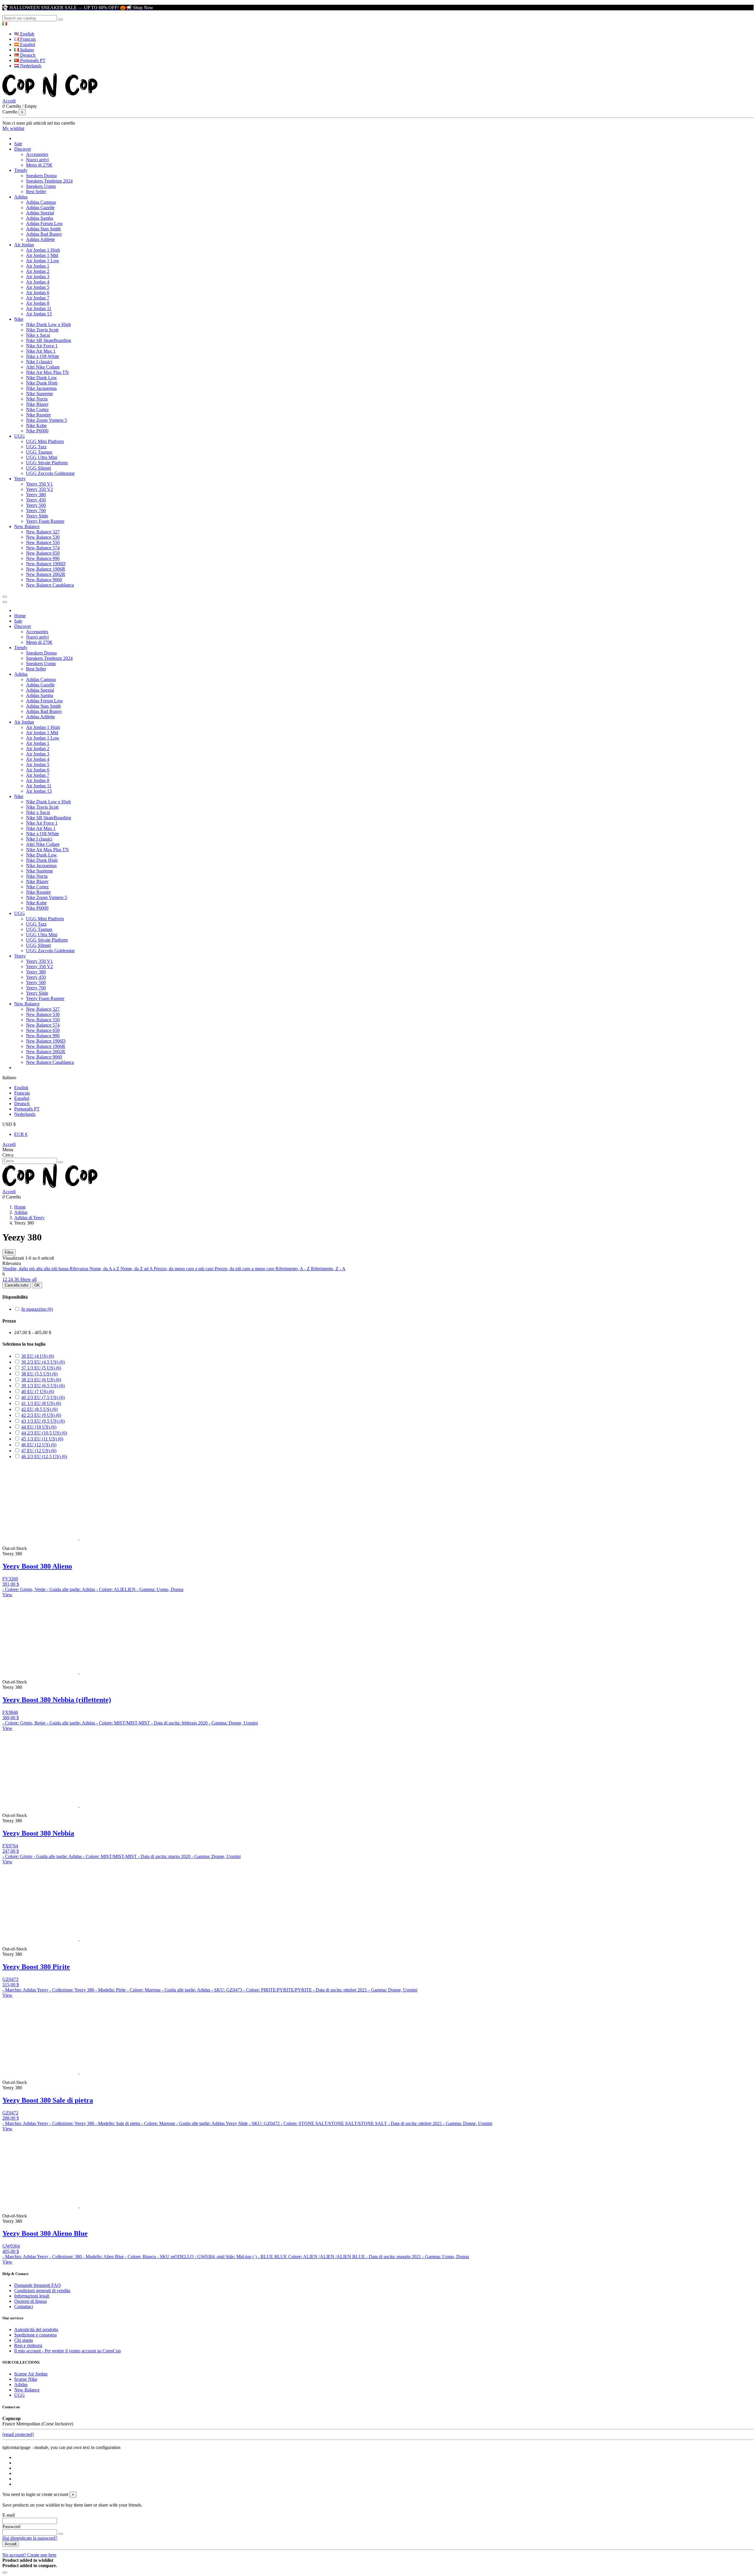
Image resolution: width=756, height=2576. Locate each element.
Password (11, 2527)
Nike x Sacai (38, 335)
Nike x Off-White (43, 356)
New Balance (27, 2390)
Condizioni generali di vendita (42, 2291)
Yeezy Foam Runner (45, 521)
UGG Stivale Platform (47, 463)
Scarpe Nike (26, 2379)
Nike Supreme (39, 394)
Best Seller (36, 192)
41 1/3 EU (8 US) (41, 1403)
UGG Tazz (36, 447)
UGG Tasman (39, 452)
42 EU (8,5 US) (39, 1409)
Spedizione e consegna (35, 2335)
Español (27, 44)
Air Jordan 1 (38, 266)
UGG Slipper (39, 468)
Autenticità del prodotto (36, 2330)
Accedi (9, 1144)
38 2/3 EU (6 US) (41, 1380)
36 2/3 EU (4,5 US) (43, 1362)
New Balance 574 (43, 548)
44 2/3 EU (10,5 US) (44, 1433)
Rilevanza (80, 1269)
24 (11, 1279)
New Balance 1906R (46, 569)
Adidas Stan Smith (43, 229)
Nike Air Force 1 (42, 346)
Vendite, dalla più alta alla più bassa (36, 1269)
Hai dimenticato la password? (30, 2538)
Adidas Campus (41, 202)
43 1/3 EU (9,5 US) (43, 1421)
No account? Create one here (29, 2555)
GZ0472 (10, 2113)
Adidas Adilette (40, 239)
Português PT (32, 60)
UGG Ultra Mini (42, 457)
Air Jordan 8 (38, 303)
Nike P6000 (37, 431)
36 (17, 1279)
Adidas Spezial (40, 213)
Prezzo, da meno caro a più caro (184, 1269)
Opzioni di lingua (30, 2301)
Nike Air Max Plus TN (47, 372)
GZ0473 (10, 1979)
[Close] (5, 602)
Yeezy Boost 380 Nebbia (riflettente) (57, 1700)
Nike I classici (39, 362)
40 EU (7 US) (38, 1392)
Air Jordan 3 (38, 277)
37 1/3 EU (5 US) (41, 1368)
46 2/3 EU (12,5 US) (44, 1456)
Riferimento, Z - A (328, 1269)
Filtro (9, 1252)
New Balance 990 (43, 558)
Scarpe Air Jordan (31, 2374)
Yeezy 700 (36, 511)
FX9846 (10, 1712)
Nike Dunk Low (41, 378)
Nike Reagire (38, 415)
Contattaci (24, 2306)
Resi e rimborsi (28, 2345)
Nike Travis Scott (42, 330)
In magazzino (37, 1309)
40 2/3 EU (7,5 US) (43, 1397)
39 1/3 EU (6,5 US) (43, 1386)
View (7, 1595)
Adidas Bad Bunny (44, 234)
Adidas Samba (40, 218)
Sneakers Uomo (41, 186)
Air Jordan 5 (38, 287)
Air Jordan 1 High (43, 250)
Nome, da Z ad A (137, 1269)
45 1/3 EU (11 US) (42, 1439)
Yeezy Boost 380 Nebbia (38, 1833)
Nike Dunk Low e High (48, 324)
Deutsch (27, 55)
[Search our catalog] (61, 19)
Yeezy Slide (37, 516)
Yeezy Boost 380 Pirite (36, 1967)
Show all (28, 1279)
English (27, 34)
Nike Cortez (37, 409)
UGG (19, 2395)
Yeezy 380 (36, 495)
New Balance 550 (43, 542)
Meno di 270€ (39, 165)
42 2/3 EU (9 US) (41, 1415)
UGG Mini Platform (45, 441)
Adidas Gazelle (40, 207)
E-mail (9, 2515)
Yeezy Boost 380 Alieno (37, 1566)
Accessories (37, 154)
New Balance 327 (43, 532)
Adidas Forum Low (44, 223)
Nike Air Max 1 (41, 351)
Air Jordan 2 (38, 271)
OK (37, 1285)
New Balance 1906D (46, 564)
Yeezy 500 (36, 505)
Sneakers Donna (41, 176)
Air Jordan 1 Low (43, 261)
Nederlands (30, 66)
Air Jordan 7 (38, 298)
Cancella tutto (17, 1285)
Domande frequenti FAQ (38, 2285)
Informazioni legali (32, 2296)
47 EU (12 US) (39, 1451)
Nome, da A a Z (105, 1269)
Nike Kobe (36, 425)
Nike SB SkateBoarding (49, 340)
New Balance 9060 (44, 580)
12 (5, 1279)
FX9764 (10, 1846)
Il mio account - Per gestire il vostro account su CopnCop (67, 2351)
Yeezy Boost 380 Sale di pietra (48, 2100)
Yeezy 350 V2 (39, 489)
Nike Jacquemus (41, 388)
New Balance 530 (43, 537)
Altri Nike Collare (43, 367)
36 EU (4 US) (38, 1356)
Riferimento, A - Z (293, 1269)
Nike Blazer (37, 404)
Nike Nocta (37, 399)
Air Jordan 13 (39, 314)
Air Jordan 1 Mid (42, 255)
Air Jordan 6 (38, 293)
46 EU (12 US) (39, 1445)
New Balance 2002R (46, 574)
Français (27, 39)
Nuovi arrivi (37, 160)
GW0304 (11, 2246)
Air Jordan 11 (39, 308)
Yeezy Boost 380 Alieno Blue (45, 2233)
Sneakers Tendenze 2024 (49, 181)
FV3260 (10, 1579)
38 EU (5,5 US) (39, 1374)
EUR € (21, 1134)
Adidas (21, 2384)
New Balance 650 (43, 553)
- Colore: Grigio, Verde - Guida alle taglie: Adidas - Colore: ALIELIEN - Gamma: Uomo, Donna (93, 1589)
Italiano (26, 50)
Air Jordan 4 (38, 282)
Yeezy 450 (36, 500)
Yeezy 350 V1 (39, 484)
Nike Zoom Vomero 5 (47, 420)
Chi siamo (24, 2340)
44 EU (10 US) (39, 1427)
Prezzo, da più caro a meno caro (245, 1269)
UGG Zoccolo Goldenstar (50, 473)
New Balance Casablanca (50, 585)
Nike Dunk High (42, 383)
